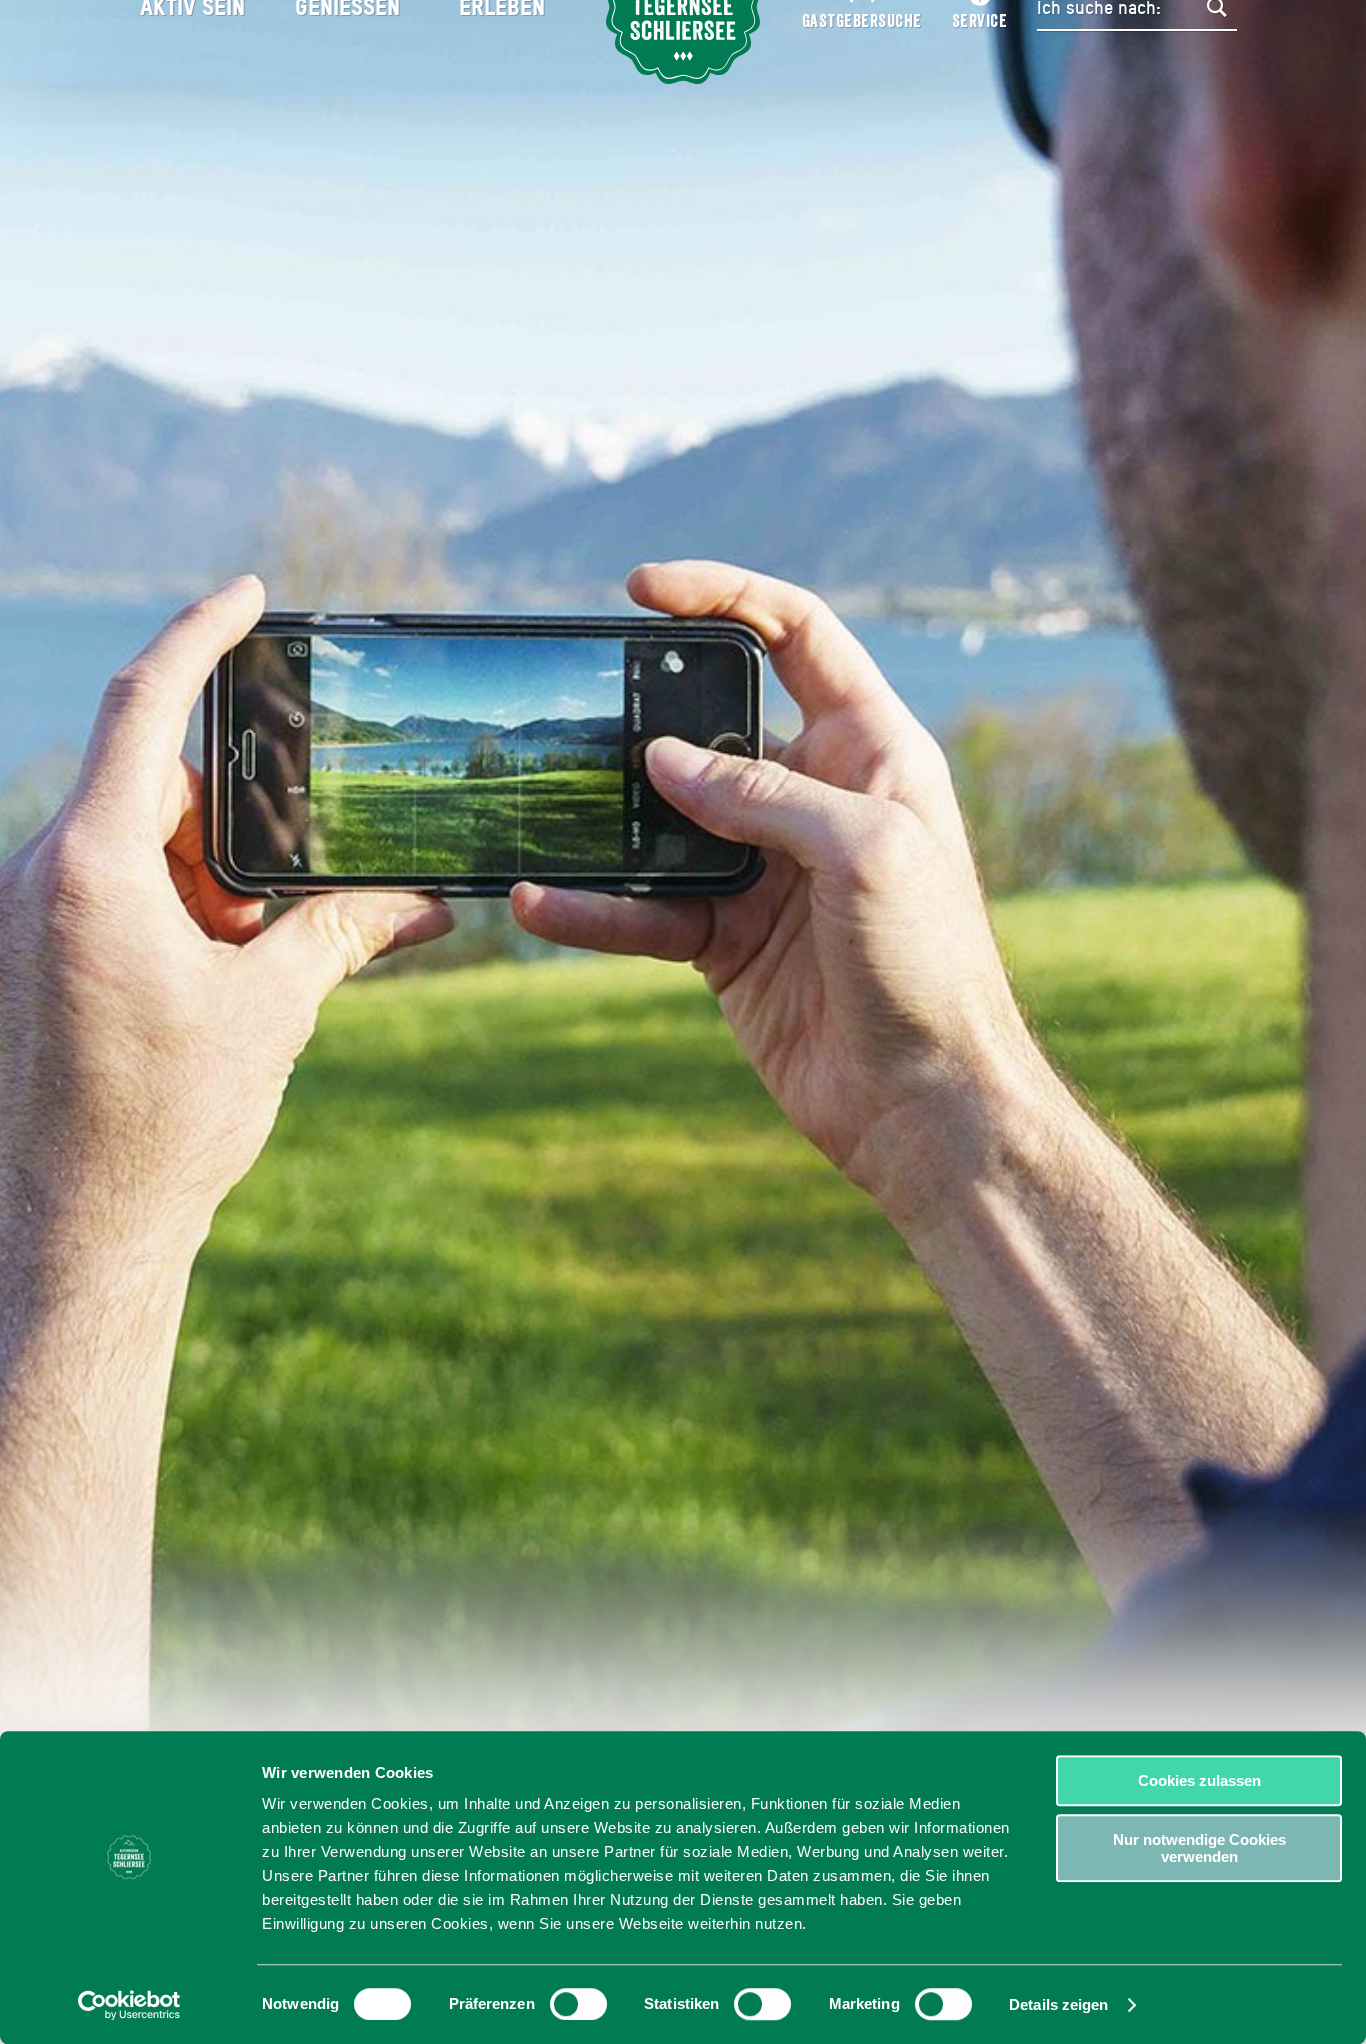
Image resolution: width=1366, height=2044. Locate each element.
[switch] (578, 2004)
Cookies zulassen (1199, 1780)
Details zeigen (1058, 2004)
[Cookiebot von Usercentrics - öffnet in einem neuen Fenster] (129, 2005)
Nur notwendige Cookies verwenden (1199, 1848)
